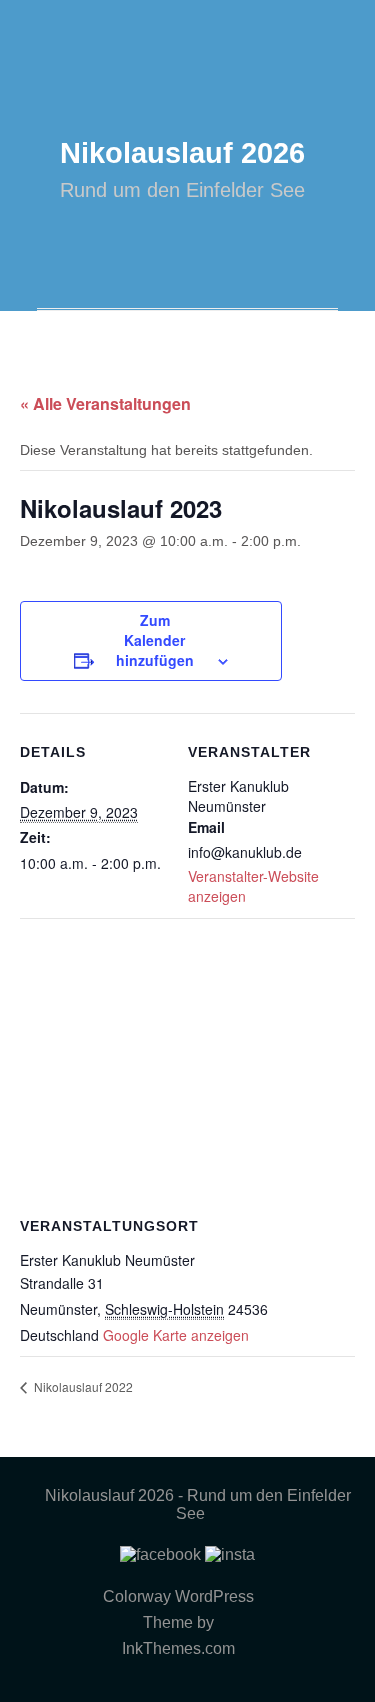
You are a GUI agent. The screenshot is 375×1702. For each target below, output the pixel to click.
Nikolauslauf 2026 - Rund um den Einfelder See (198, 1504)
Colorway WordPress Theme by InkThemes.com (178, 1622)
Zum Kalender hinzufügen (155, 640)
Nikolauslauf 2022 (82, 1386)
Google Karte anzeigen (176, 1335)
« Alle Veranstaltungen (105, 403)
